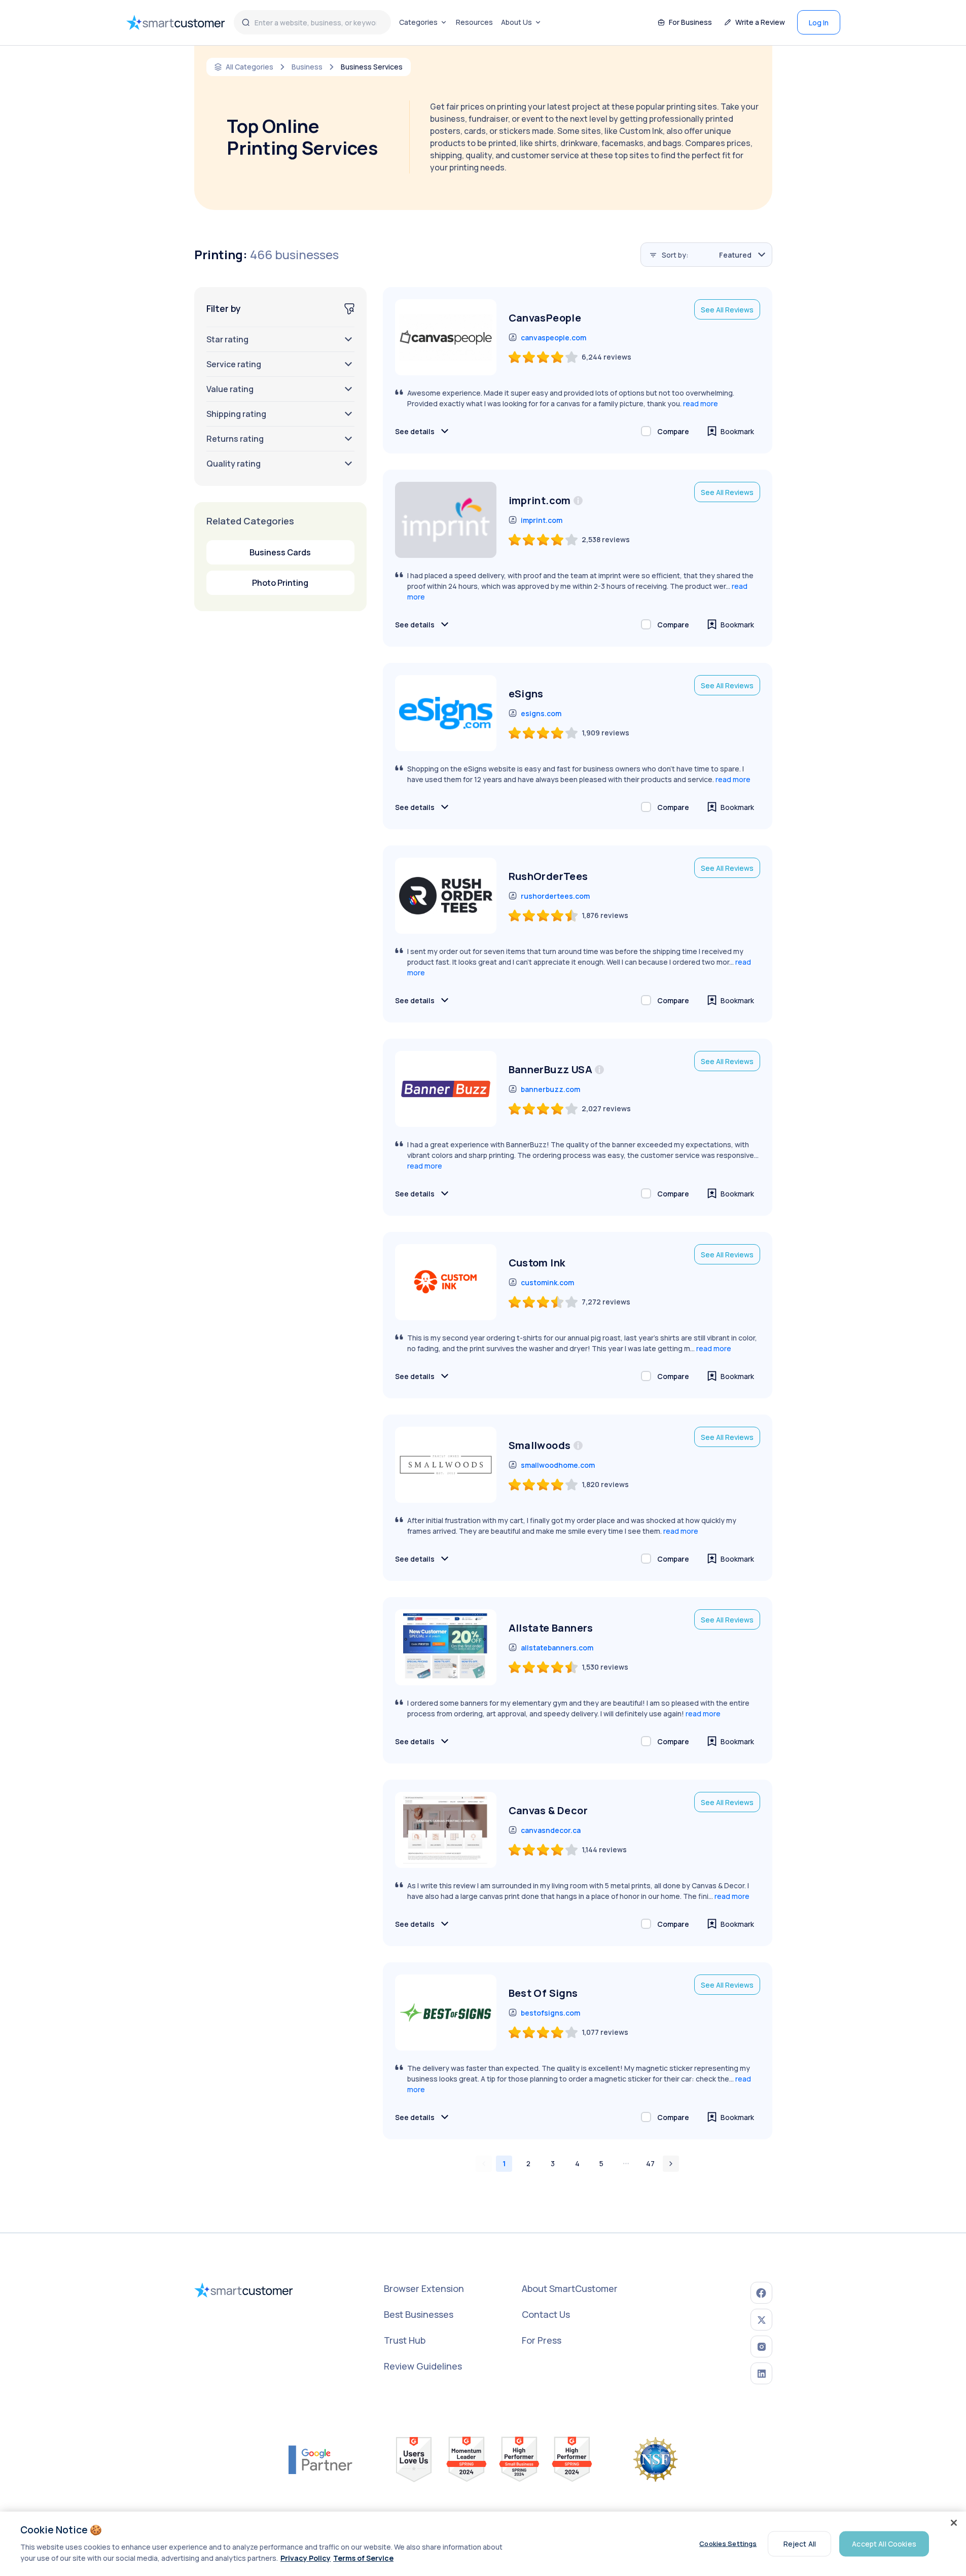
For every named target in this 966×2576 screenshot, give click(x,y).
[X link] (761, 2320)
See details (415, 431)
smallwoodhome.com (558, 1465)
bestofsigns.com (550, 2013)
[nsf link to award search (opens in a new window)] (656, 2459)
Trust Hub (405, 2340)
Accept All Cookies (884, 2543)
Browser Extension (424, 2288)
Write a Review (760, 22)
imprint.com (542, 520)
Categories (418, 22)
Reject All (800, 2543)
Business (307, 67)
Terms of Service (363, 2558)
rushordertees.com (555, 896)
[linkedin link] (761, 2373)
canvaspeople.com (553, 338)
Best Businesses (419, 2314)
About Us (516, 22)
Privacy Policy (306, 2558)
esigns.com (541, 713)
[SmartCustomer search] (246, 22)
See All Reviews (727, 310)
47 (650, 2163)
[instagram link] (761, 2346)
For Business (690, 22)
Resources (474, 22)
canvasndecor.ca (551, 1830)
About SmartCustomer (570, 2288)
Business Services (372, 67)
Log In (819, 23)
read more (701, 403)
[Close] (954, 2523)
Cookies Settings (728, 2544)
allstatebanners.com (557, 1648)
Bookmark (737, 431)
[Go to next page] (671, 2164)
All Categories (249, 67)
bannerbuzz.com (550, 1089)
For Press (542, 2340)
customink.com (547, 1282)
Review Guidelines (423, 2366)
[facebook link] (761, 2293)
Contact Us (546, 2314)
